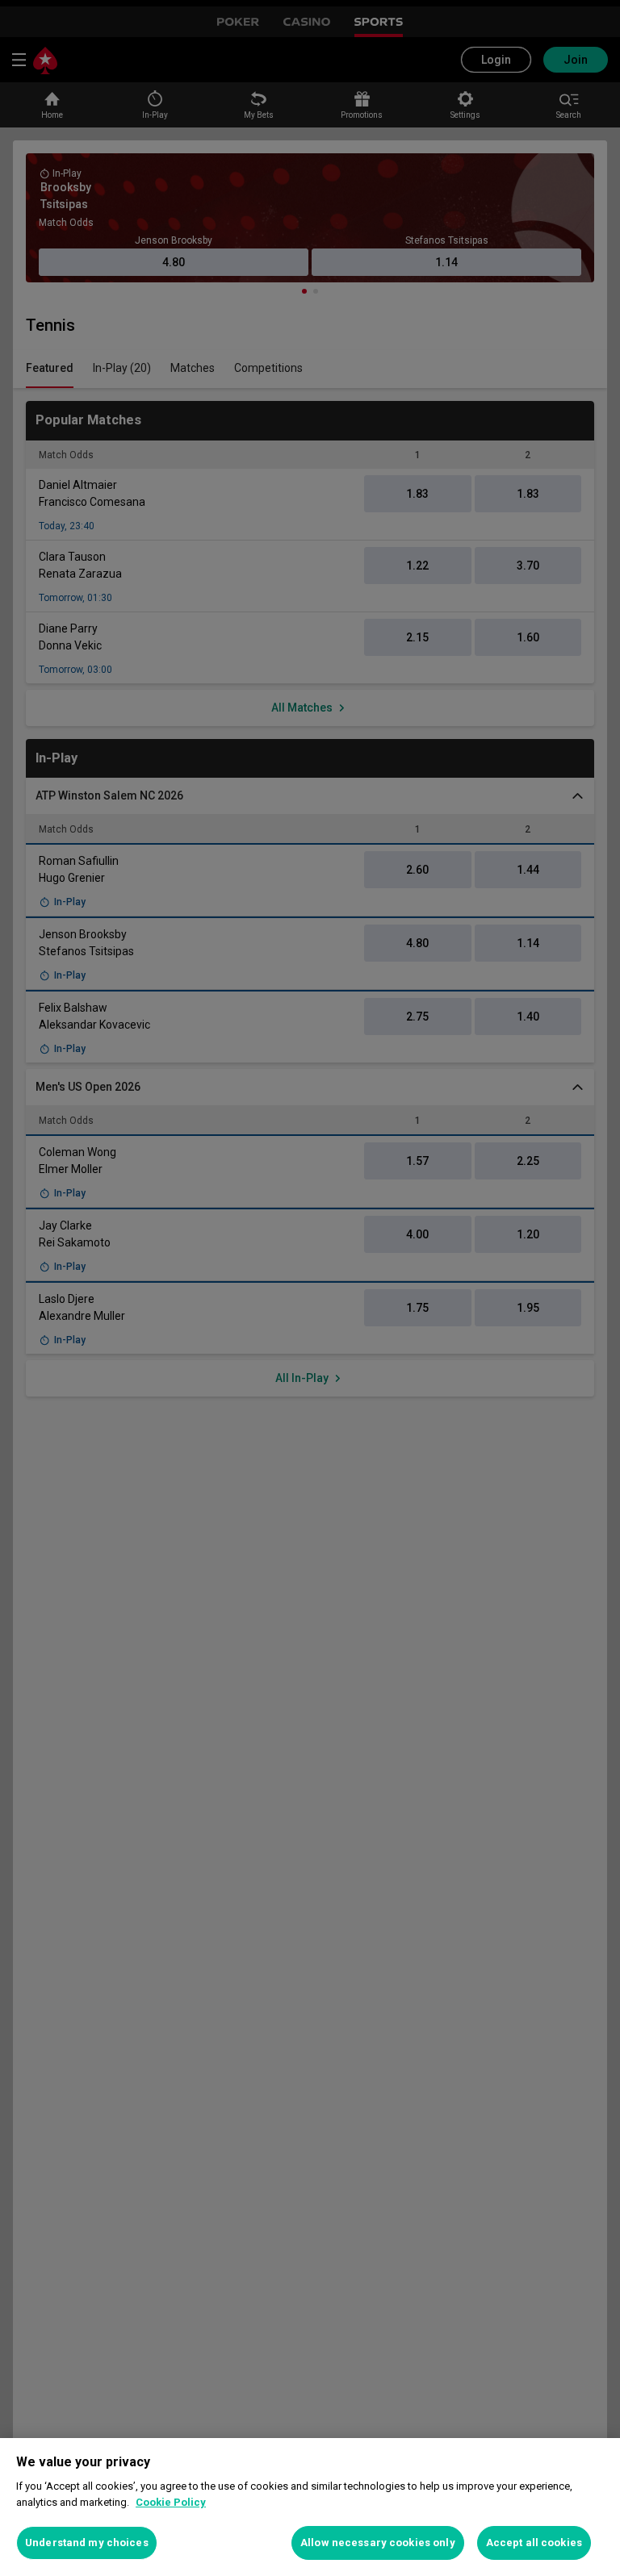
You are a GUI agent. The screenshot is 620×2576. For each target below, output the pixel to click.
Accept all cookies (534, 2543)
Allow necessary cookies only (378, 2543)
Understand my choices (87, 2543)
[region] (310, 2507)
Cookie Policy (171, 2502)
